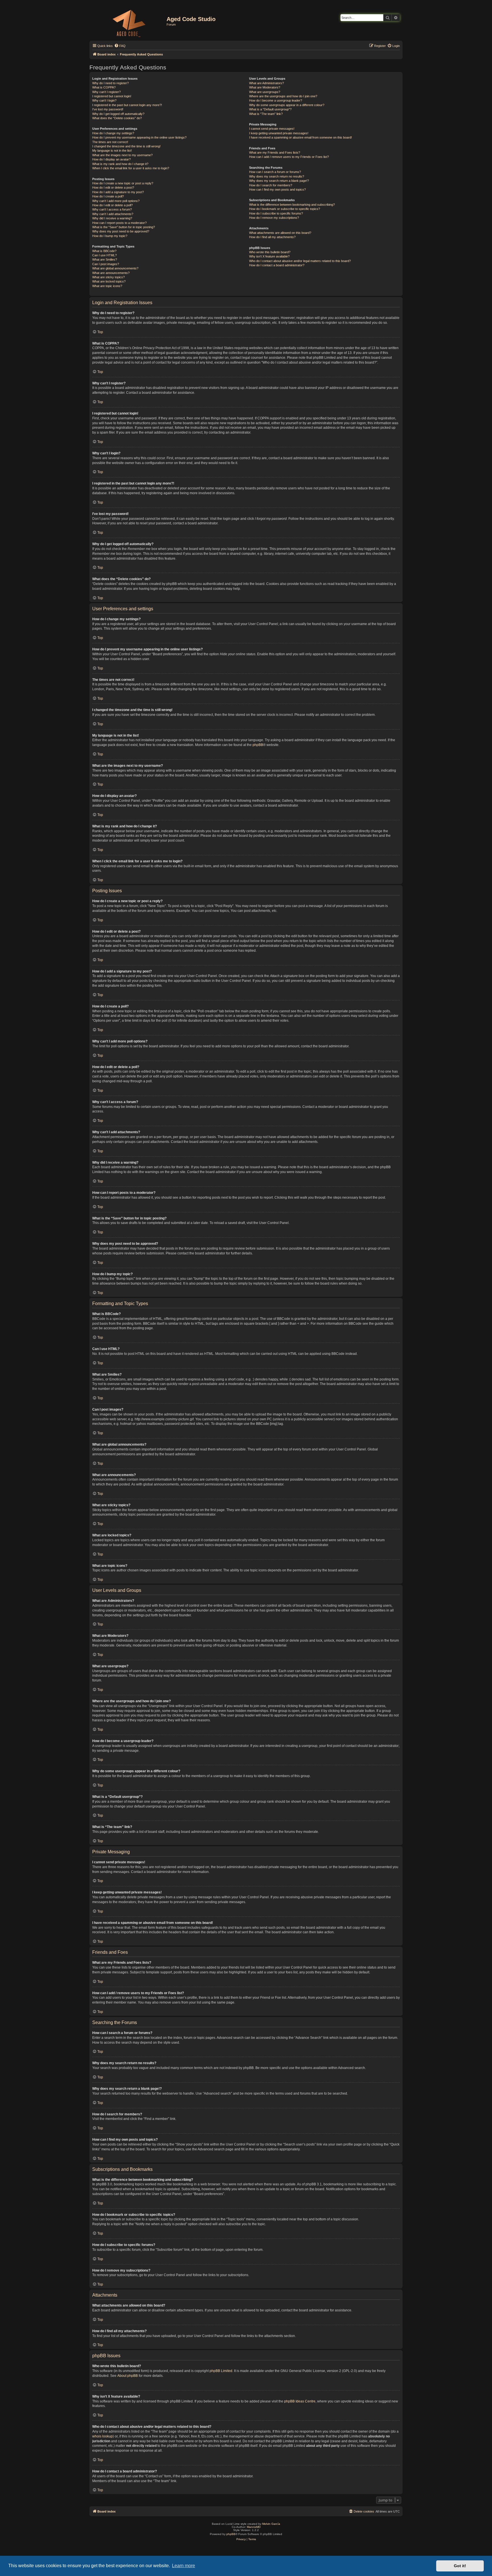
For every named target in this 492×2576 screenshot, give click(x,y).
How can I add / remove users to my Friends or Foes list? (289, 157)
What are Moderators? (265, 87)
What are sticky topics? (108, 277)
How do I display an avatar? (111, 159)
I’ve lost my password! (108, 109)
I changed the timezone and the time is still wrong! (126, 146)
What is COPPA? (104, 87)
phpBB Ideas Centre (300, 2401)
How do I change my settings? (113, 133)
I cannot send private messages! (272, 129)
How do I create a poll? (108, 196)
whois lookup (102, 2436)
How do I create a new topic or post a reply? (123, 183)
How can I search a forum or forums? (275, 172)
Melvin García (271, 2524)
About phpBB (128, 2376)
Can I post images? (106, 264)
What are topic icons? (107, 286)
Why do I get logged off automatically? (118, 114)
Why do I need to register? (110, 83)
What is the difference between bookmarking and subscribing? (292, 205)
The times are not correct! (110, 142)
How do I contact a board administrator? (277, 265)
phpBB (258, 745)
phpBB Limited (221, 2371)
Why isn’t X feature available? (269, 256)
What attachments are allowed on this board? (280, 233)
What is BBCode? (104, 251)
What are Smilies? (105, 259)
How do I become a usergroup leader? (276, 100)
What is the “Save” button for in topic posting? (124, 227)
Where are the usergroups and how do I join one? (283, 96)
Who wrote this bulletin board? (270, 252)
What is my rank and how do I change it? (120, 164)
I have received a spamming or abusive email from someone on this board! (301, 137)
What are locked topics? (109, 281)
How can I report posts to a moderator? (119, 223)
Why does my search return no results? (277, 176)
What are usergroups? (265, 92)
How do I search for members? (271, 185)
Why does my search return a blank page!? (279, 181)
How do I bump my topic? (110, 236)
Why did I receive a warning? (112, 218)
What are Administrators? (266, 83)
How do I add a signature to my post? (118, 192)
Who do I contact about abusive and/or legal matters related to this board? (300, 261)
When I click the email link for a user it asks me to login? (131, 168)
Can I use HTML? (104, 255)
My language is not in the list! (112, 151)
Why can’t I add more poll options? (116, 201)
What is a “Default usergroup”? (270, 109)
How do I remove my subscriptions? (274, 218)
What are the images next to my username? (122, 155)
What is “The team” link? (266, 114)
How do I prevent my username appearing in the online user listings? (139, 137)
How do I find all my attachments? (272, 237)
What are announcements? (111, 273)
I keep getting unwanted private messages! (279, 133)
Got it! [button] (460, 2566)
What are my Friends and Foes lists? (275, 153)
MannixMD (254, 2527)
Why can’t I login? (104, 100)
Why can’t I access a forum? (112, 209)
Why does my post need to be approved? (121, 231)
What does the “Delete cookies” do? (117, 118)
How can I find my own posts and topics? (277, 189)
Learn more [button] (184, 2566)
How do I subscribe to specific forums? (276, 213)
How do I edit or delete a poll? (112, 205)
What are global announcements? (115, 268)
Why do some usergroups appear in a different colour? (287, 105)
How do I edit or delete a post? (113, 187)
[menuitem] (120, 46)
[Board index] (129, 22)
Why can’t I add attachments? (113, 214)
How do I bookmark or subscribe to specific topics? (285, 209)
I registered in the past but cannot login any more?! (127, 105)
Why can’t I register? (106, 92)
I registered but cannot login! (112, 96)
